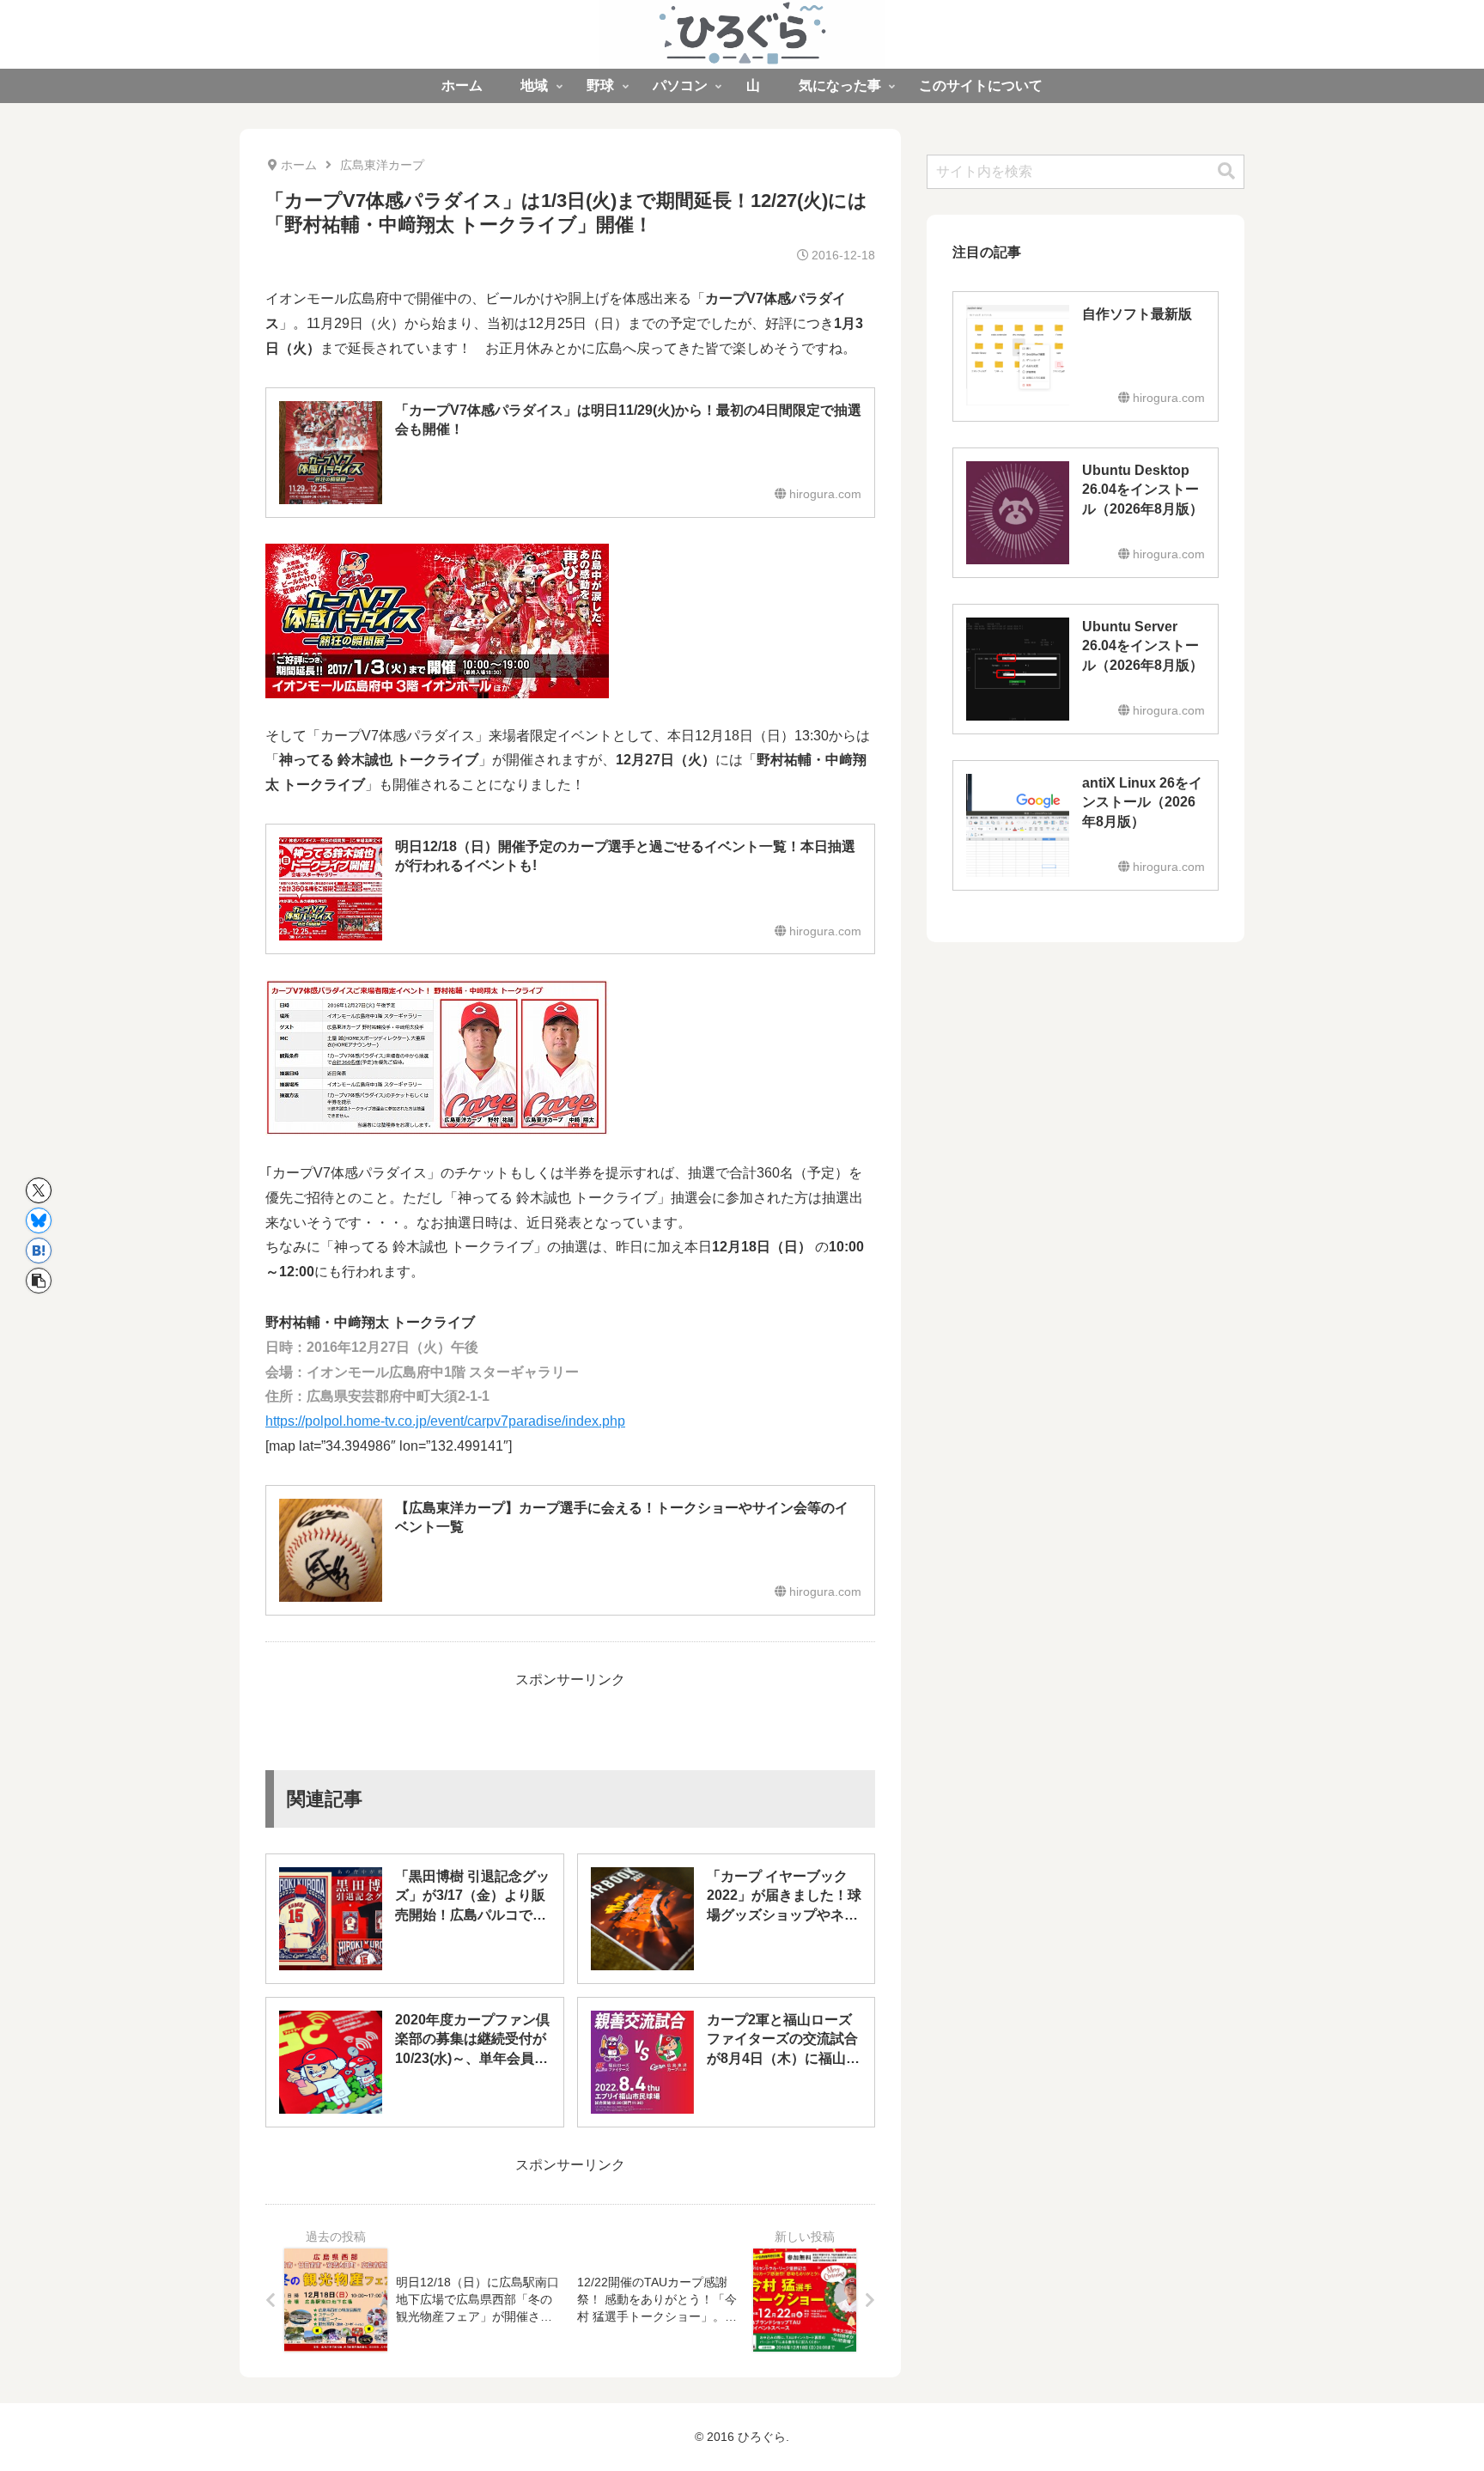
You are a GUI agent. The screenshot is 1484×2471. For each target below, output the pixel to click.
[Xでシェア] (39, 1190)
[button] (39, 1281)
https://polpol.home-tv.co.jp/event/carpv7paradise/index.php (445, 1421)
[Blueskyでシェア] (39, 1220)
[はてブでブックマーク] (39, 1251)
